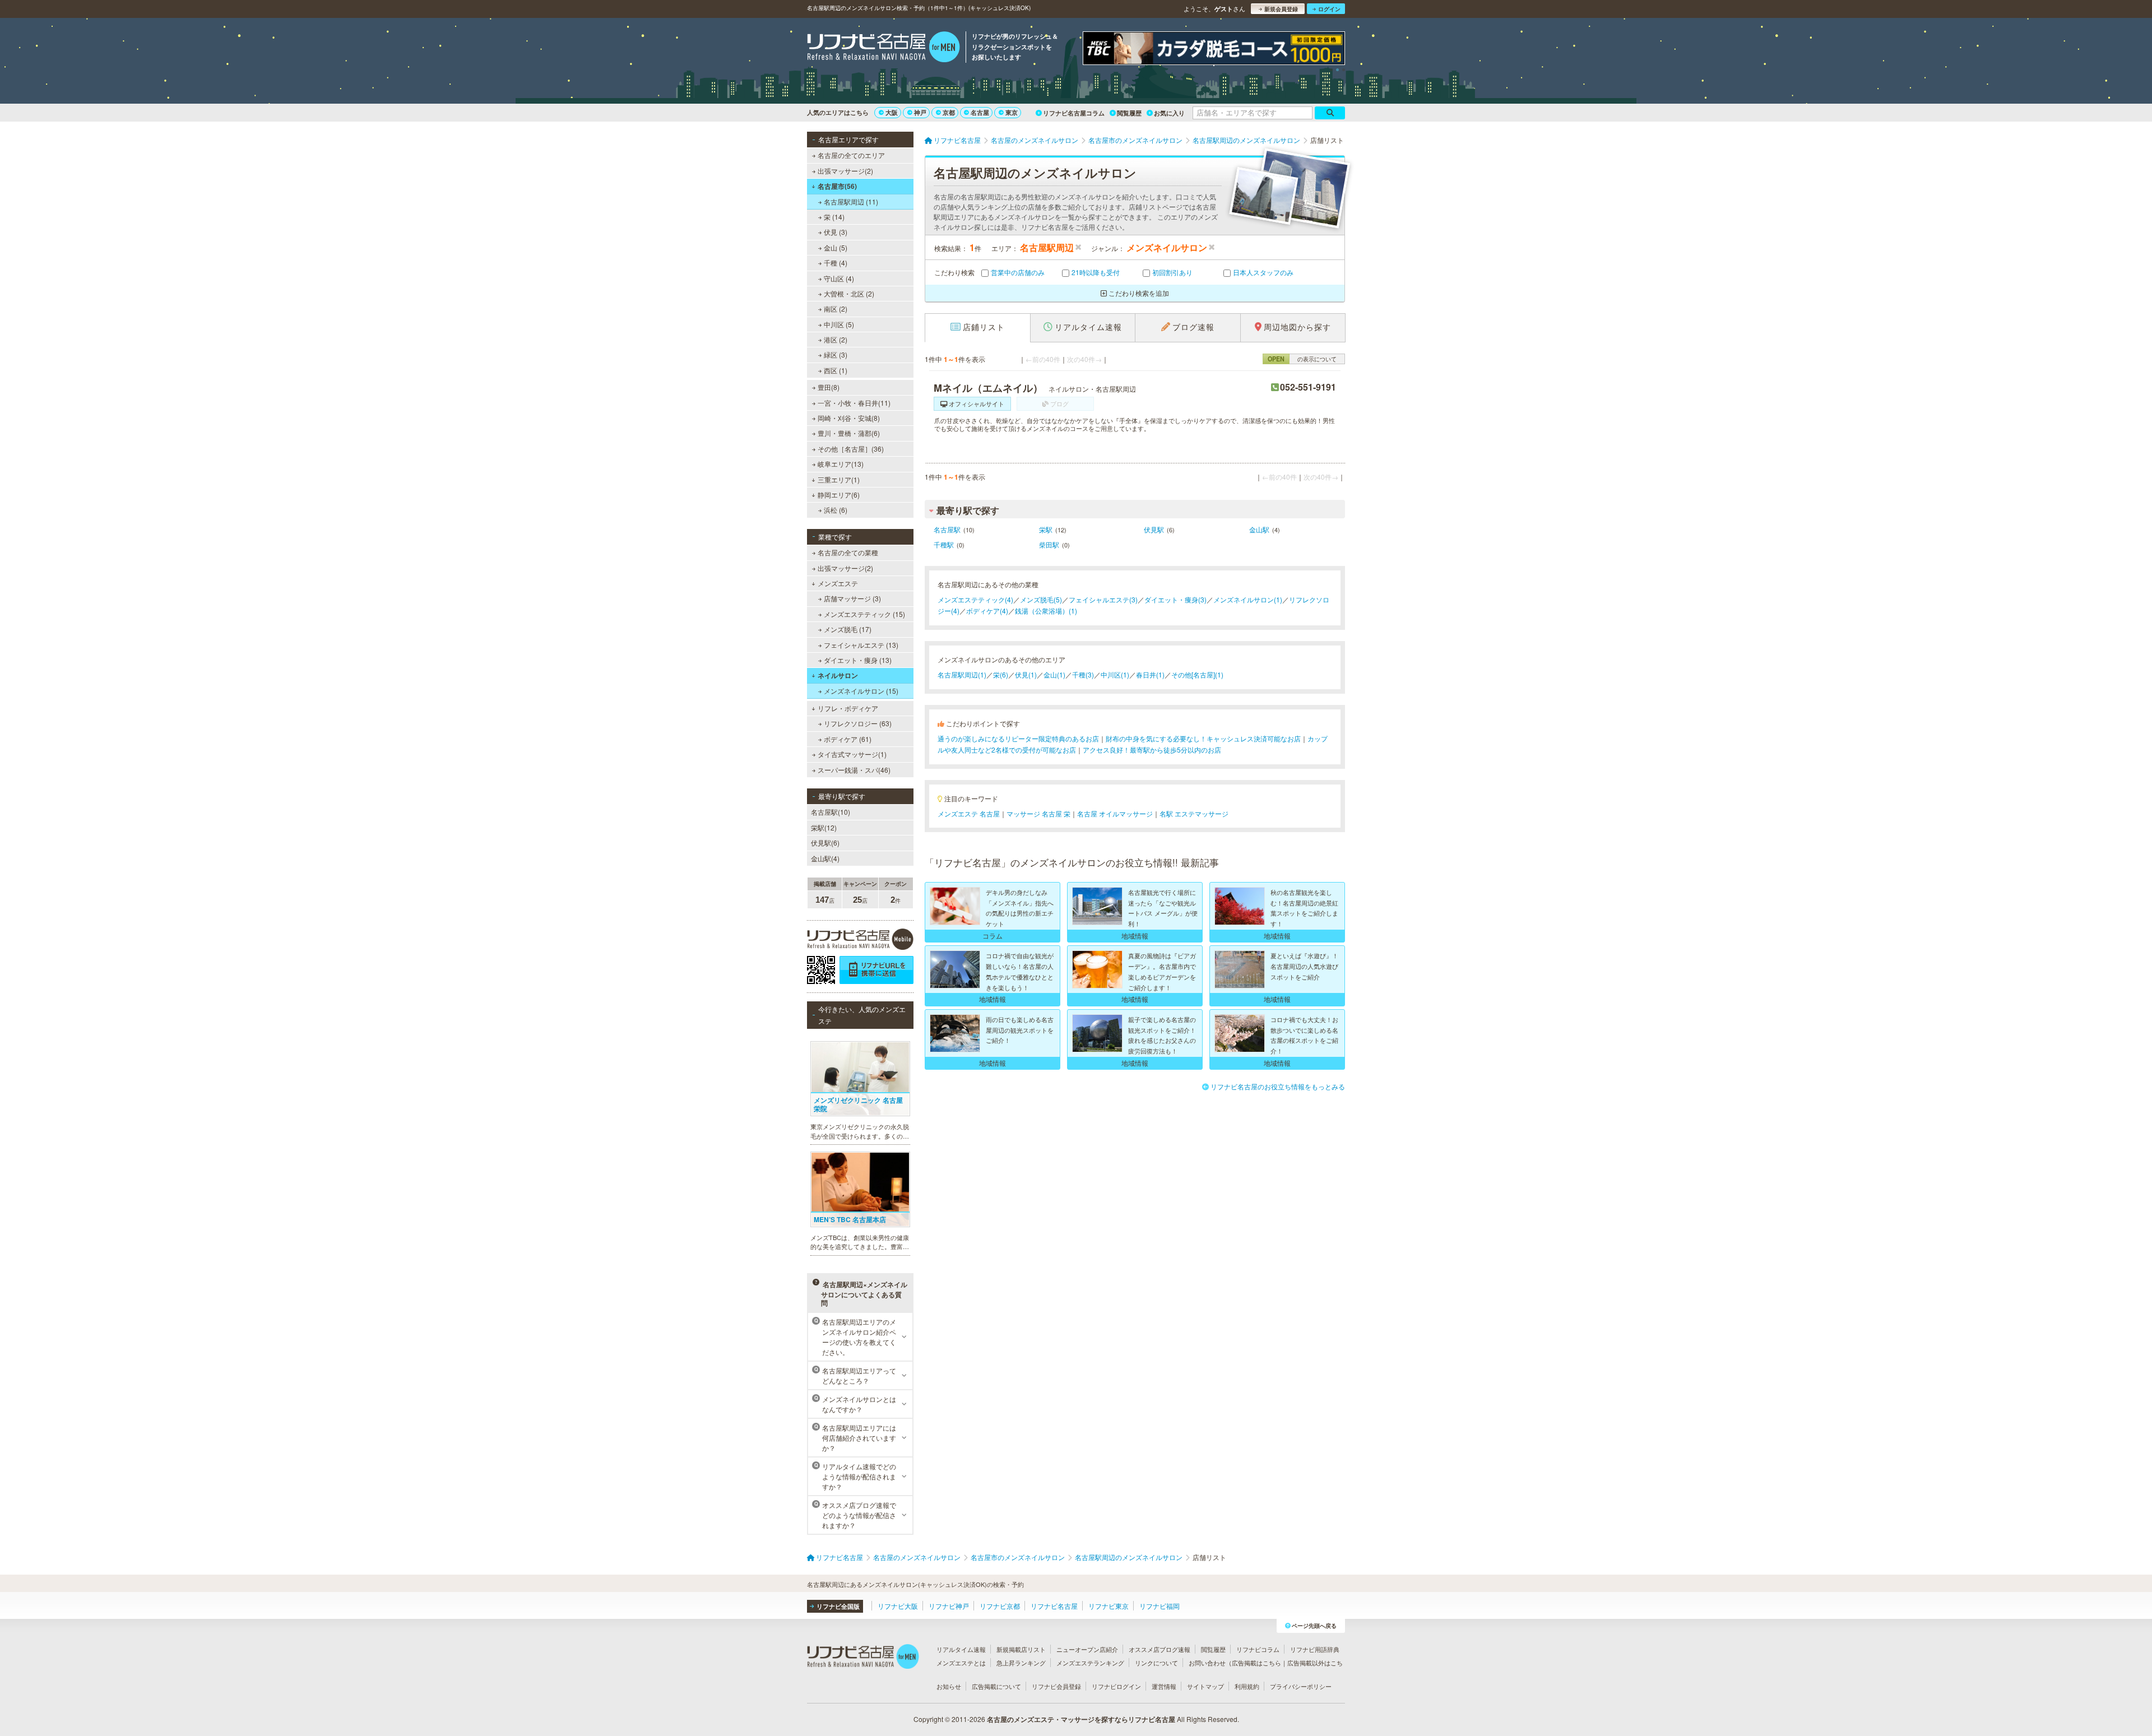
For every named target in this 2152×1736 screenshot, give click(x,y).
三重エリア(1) (839, 479)
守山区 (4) (839, 278)
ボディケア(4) (987, 611)
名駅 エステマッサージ (1194, 813)
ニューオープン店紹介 (1087, 1649)
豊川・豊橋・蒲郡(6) (849, 433)
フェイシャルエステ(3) (1103, 599)
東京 (1012, 112)
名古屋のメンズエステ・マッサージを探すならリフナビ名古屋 (1081, 1719)
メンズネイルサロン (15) (861, 691)
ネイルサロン (838, 675)
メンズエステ (838, 583)
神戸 (920, 112)
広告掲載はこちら (1256, 1663)
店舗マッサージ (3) (852, 598)
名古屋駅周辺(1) (962, 674)
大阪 (892, 112)
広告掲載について (996, 1686)
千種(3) (1083, 674)
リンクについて (1156, 1663)
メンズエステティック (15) (864, 614)
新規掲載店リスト (1021, 1649)
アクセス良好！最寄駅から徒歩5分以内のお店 (1152, 749)
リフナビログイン (1116, 1686)
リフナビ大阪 (898, 1606)
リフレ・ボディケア (848, 708)
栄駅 (1046, 529)
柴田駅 (1049, 544)
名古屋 (980, 112)
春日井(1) (1150, 674)
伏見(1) (1026, 674)
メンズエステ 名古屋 (969, 813)
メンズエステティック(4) (975, 599)
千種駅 (944, 544)
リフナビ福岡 (1160, 1606)
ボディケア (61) (848, 739)
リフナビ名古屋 (1054, 1606)
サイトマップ (1205, 1686)
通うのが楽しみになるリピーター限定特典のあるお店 (1018, 738)
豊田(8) (829, 387)
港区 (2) (836, 339)
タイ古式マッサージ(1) (852, 754)
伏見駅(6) (825, 843)
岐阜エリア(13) (841, 464)
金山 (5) (836, 247)
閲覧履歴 (1129, 113)
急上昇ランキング (1021, 1663)
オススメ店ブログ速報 (1160, 1649)
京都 (949, 112)
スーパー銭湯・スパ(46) (854, 770)
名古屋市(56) (837, 186)
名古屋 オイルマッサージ (1115, 813)
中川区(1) (1115, 674)
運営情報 (1164, 1686)
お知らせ (949, 1686)
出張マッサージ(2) (845, 171)
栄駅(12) (824, 827)
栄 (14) (834, 217)
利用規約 (1247, 1686)
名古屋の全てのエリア (851, 155)
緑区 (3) (836, 354)
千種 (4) (836, 263)
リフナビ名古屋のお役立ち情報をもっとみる (1278, 1086)
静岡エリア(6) (839, 495)
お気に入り (1169, 113)
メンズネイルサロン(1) (1248, 599)
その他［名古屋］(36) (851, 449)
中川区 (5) (839, 324)
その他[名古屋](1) (1197, 674)
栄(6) (1001, 674)
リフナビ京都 (1000, 1606)
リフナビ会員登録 (1056, 1686)
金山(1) (1054, 674)
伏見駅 (1154, 529)
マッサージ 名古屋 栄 (1038, 813)
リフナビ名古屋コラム (1074, 113)
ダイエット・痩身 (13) (858, 660)
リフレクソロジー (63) (858, 723)
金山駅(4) (825, 858)
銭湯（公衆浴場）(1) (1046, 611)
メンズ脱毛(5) (1041, 599)
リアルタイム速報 (961, 1649)
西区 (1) (836, 370)
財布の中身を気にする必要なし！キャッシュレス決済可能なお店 (1203, 738)
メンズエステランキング (1090, 1663)
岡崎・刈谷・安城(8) (849, 418)
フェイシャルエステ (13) (861, 645)
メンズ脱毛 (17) (848, 629)
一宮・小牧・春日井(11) (854, 403)
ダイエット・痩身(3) (1175, 599)
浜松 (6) (836, 510)
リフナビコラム (1258, 1649)
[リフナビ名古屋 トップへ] (883, 48)
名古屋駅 (947, 529)
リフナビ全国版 (838, 1606)
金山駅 (1259, 529)
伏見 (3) (836, 232)
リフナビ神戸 (949, 1606)
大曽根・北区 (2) (849, 293)
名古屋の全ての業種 (848, 552)
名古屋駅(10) (831, 812)
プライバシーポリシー (1301, 1686)
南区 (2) (836, 308)
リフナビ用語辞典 (1315, 1649)
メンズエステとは (961, 1663)
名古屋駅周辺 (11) (851, 201)
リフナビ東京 (1109, 1606)
